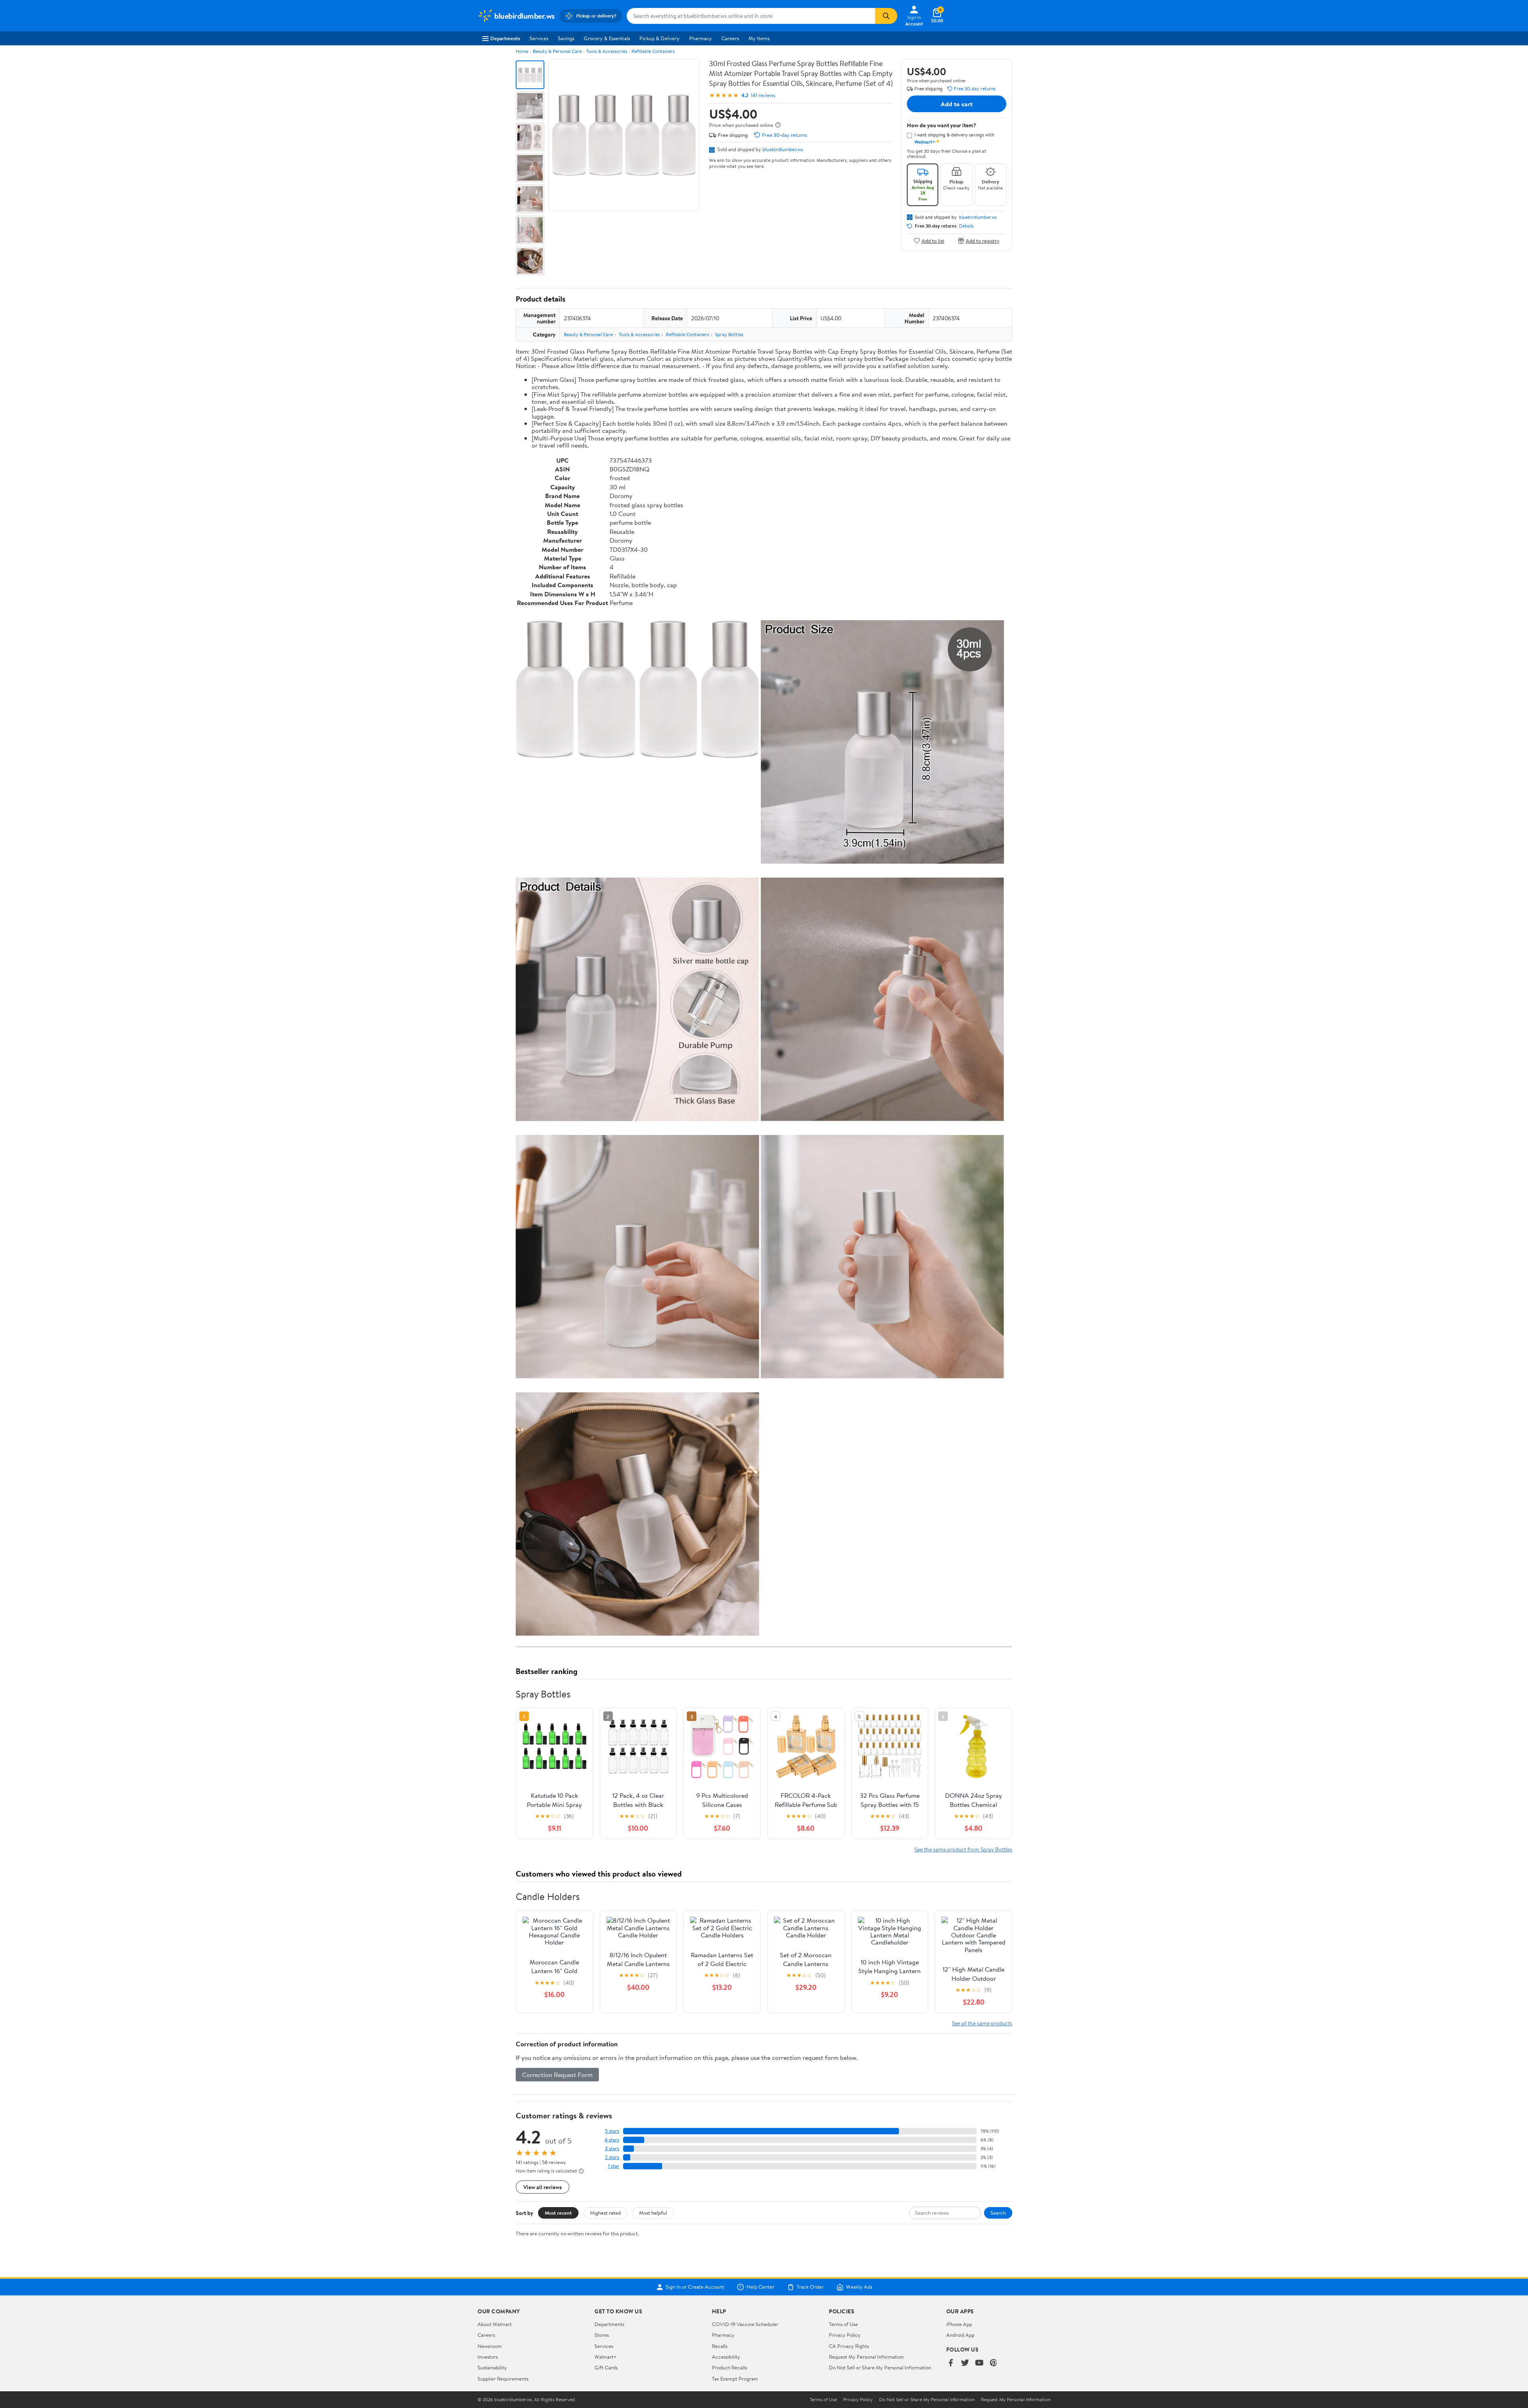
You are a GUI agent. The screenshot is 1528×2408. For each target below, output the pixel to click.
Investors (488, 2357)
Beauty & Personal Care (557, 51)
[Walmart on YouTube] (979, 2363)
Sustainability (492, 2367)
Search (998, 2213)
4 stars (612, 2140)
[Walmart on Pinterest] (994, 2363)
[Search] (886, 16)
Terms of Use (843, 2324)
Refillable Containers (653, 51)
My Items (759, 38)
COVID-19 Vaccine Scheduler (745, 2324)
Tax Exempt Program (735, 2379)
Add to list (933, 240)
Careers (730, 38)
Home (522, 51)
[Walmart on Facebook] (951, 2363)
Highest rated (605, 2213)
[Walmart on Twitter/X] (965, 2363)
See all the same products (982, 2023)
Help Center (760, 2287)
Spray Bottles (729, 334)
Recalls (720, 2346)
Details (966, 226)
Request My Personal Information (866, 2357)
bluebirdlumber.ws (783, 149)
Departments (505, 38)
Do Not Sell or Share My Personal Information (880, 2367)
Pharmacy (701, 38)
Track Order (810, 2287)
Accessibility (726, 2357)
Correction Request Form (557, 2075)
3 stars (612, 2148)
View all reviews (543, 2187)
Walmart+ (606, 2357)
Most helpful (653, 2213)
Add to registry (983, 240)
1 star (614, 2166)
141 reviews (763, 95)
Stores (602, 2335)
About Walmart (495, 2324)
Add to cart (957, 104)
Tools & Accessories (607, 51)
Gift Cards (606, 2367)
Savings (566, 38)
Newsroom (490, 2346)
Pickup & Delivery (660, 38)
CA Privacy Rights (849, 2346)
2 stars (612, 2157)
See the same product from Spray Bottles (963, 1849)
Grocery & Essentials (607, 38)
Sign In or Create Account (695, 2287)
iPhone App (959, 2324)
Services (539, 38)
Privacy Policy (845, 2335)
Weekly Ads (859, 2287)
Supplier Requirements (503, 2379)
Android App (960, 2335)
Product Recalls (729, 2367)
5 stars (612, 2131)
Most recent (558, 2213)
